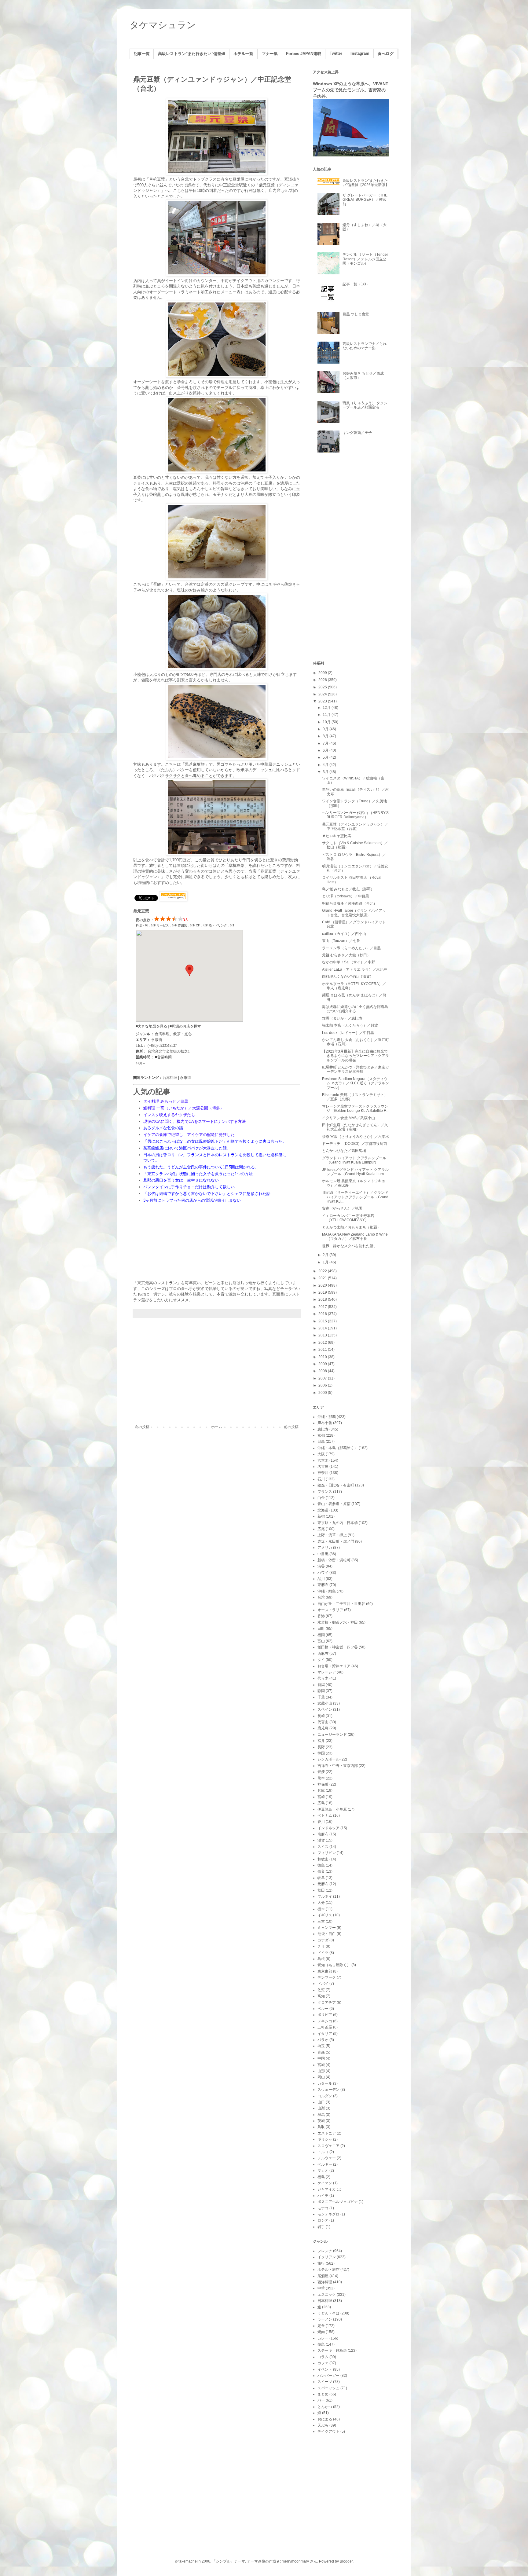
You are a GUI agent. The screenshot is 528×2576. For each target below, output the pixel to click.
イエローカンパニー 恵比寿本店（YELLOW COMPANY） (348, 1218)
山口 (321, 2102)
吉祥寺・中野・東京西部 (338, 1766)
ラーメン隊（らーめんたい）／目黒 (351, 948)
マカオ (323, 2171)
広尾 (321, 1529)
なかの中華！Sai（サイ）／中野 (349, 962)
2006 (323, 1385)
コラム (323, 2357)
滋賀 (321, 1840)
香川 (321, 1822)
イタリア (325, 2034)
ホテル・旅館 (328, 2270)
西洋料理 (325, 2282)
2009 (323, 1364)
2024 (323, 694)
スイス (323, 1847)
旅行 (321, 2263)
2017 (323, 1307)
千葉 (321, 1697)
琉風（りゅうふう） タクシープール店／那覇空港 (365, 405)
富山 (321, 1641)
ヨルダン (325, 2096)
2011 (323, 1350)
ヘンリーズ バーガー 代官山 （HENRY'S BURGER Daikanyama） (355, 815)
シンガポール (328, 1759)
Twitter (336, 53)
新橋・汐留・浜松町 (334, 1560)
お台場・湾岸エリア (334, 1666)
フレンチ (325, 2251)
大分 (321, 1903)
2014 (323, 1328)
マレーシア (327, 1672)
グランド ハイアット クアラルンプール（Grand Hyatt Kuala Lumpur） (354, 1160)
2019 (323, 1292)
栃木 (321, 1909)
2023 (323, 701)
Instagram (360, 53)
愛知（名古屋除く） (334, 1965)
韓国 (321, 1753)
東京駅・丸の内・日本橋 (338, 1523)
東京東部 (325, 1971)
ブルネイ (325, 1896)
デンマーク (327, 1977)
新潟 (321, 1685)
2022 (323, 1271)
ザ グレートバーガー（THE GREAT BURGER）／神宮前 (365, 200)
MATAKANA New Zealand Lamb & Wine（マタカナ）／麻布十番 (355, 1237)
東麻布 (323, 1585)
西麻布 (323, 1654)
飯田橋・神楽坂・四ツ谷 (338, 1647)
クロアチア (327, 2003)
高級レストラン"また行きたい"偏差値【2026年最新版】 (366, 183)
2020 (323, 1285)
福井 (321, 1741)
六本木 (323, 1460)
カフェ (323, 2363)
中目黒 (323, 1554)
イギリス (325, 1915)
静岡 (321, 1691)
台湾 (321, 1597)
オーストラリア (330, 1610)
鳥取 (321, 2127)
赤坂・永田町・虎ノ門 (336, 1541)
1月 (326, 1262)
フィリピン (327, 1853)
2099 (323, 673)
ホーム (217, 1427)
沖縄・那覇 (327, 1417)
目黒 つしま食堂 (356, 314)
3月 (326, 772)
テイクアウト (328, 2431)
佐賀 (321, 1990)
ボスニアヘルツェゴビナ (338, 2202)
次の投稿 (142, 1427)
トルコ (323, 2152)
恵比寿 (323, 1429)
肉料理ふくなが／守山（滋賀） (348, 977)
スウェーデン (328, 2090)
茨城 (321, 2121)
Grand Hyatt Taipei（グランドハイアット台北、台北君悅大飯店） (354, 913)
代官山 (323, 1722)
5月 (326, 757)
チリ (321, 1946)
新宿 (321, 1516)
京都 (321, 1435)
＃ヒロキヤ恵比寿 (337, 836)
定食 (321, 2326)
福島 (321, 2177)
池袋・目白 (327, 1934)
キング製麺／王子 (357, 433)
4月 (326, 765)
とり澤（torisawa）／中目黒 (346, 896)
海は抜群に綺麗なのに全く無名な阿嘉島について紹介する (355, 1009)
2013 (323, 1335)
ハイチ (323, 2196)
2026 (323, 680)
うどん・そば (328, 2313)
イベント (325, 2369)
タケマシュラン (163, 25)
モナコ (323, 2208)
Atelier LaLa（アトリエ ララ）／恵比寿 (355, 969)
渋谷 (321, 1566)
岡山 (321, 2077)
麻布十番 (325, 1423)
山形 (321, 2071)
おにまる (325, 2419)
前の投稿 (291, 1427)
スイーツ (325, 2382)
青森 (321, 2052)
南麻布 (323, 1834)
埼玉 (321, 2046)
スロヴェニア (328, 2146)
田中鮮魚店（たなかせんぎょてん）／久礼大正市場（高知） (355, 1127)
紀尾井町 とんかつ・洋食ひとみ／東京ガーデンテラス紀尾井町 (356, 1069)
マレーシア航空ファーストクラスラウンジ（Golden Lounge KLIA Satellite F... (355, 1108)
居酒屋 (323, 2276)
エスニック (327, 2295)
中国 (321, 2058)
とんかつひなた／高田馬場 (344, 1151)
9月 (326, 729)
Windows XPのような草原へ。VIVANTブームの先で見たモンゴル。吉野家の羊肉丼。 (351, 90)
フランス (325, 1492)
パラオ (323, 2040)
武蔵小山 (325, 1703)
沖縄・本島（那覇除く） (338, 1448)
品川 (321, 1579)
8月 (326, 736)
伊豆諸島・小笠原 (332, 1809)
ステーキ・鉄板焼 (332, 2351)
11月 (327, 715)
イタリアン (327, 2257)
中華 (321, 2288)
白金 (321, 1498)
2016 (323, 1314)
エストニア (327, 2133)
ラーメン (325, 2319)
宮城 (321, 2065)
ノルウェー (327, 2158)
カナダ (323, 1940)
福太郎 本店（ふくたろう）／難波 (350, 1025)
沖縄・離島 (327, 1591)
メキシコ (325, 2021)
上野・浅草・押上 (332, 1535)
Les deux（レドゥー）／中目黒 (348, 1033)
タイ (321, 1660)
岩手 (321, 2227)
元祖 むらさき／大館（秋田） (346, 955)
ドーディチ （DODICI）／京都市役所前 (355, 1144)
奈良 (321, 1871)
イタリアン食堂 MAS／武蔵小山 (348, 1118)
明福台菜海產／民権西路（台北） (350, 903)
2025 (323, 687)
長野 (321, 1747)
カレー (323, 2338)
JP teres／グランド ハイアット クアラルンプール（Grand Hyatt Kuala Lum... (355, 1172)
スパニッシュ (328, 2388)
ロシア (323, 2220)
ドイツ (323, 1953)
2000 (323, 1393)
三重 (321, 1922)
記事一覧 (142, 54)
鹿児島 (323, 1728)
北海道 (323, 1510)
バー (321, 2400)
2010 (323, 1357)
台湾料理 (170, 1078)
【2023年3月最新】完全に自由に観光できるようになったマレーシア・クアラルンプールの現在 (356, 1056)
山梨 (321, 2108)
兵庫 (321, 1790)
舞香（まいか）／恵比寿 (342, 1018)
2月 (326, 1255)
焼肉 (321, 2332)
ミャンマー (327, 1928)
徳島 (321, 1865)
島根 (321, 1959)
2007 (323, 1378)
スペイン (325, 1709)
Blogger (346, 2561)
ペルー (323, 2009)
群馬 (321, 2115)
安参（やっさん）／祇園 (342, 1208)
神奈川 (323, 1473)
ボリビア (325, 2015)
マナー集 (270, 54)
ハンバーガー (328, 2376)
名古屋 (323, 1467)
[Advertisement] (217, 1374)
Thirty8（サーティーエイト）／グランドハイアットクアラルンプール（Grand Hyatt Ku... (355, 1197)
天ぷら (323, 2425)
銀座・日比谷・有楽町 (336, 1485)
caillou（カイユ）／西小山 (344, 934)
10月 (327, 722)
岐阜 (321, 1878)
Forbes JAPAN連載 (304, 54)
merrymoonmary (295, 2561)
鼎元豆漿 (141, 911)
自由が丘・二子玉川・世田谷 (341, 1604)
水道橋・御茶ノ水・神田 (338, 1622)
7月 (326, 743)
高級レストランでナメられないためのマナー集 (365, 346)
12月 (327, 708)
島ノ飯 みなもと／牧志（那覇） (348, 889)
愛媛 (321, 1772)
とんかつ (325, 2407)
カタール (325, 2083)
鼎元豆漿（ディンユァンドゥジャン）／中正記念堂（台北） (355, 826)
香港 (321, 1616)
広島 (321, 1803)
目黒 (321, 1442)
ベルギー (325, 2164)
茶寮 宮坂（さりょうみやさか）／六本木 (356, 1137)
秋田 (321, 1890)
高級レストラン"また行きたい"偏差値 (192, 54)
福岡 (321, 1635)
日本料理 (325, 2301)
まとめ (323, 2394)
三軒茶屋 (325, 2027)
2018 (323, 1299)
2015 (323, 1321)
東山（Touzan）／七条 (341, 941)
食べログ (386, 54)
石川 (321, 1479)
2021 (323, 1278)
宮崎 (321, 1797)
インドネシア (328, 1828)
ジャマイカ (327, 2189)
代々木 (323, 1678)
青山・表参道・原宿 (334, 1504)
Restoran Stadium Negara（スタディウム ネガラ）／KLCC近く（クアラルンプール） (356, 1083)
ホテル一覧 (243, 54)
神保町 (323, 1784)
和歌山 (323, 1859)
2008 (323, 1371)
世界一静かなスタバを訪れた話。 (350, 1246)
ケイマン (325, 2183)
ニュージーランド (332, 1735)
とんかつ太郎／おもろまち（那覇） (351, 1227)
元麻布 (323, 1884)
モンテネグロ (328, 2214)
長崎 (321, 1716)
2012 (323, 1343)
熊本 (321, 1778)
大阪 (321, 1454)
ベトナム (325, 1816)
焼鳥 (321, 2344)
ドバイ (323, 1984)
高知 (321, 1996)
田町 (321, 1629)
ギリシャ (325, 2139)
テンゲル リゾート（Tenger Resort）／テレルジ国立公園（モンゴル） (365, 259)
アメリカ (325, 1548)
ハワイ (323, 1573)
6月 (326, 750)
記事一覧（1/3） (356, 284)
